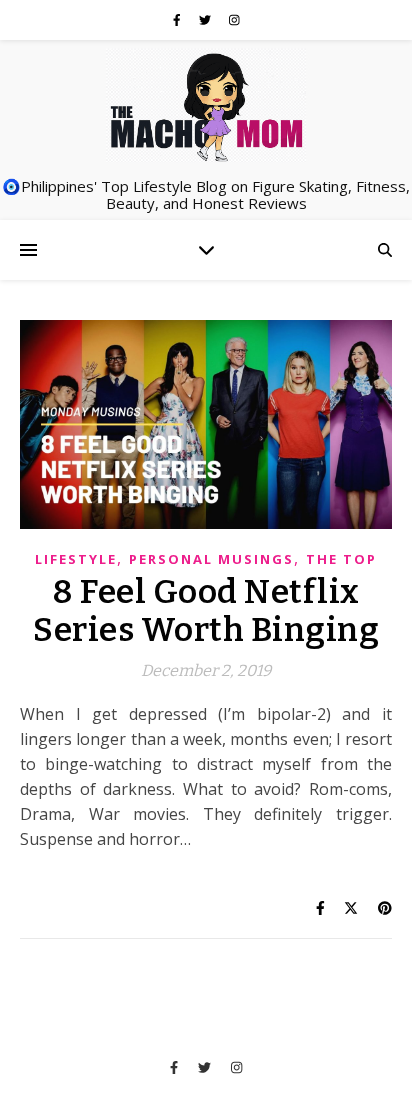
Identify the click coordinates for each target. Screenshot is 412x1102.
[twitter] (206, 19)
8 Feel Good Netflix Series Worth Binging (206, 611)
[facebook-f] (178, 19)
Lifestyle (76, 559)
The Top (341, 559)
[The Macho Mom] (206, 106)
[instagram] (234, 19)
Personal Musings (211, 559)
